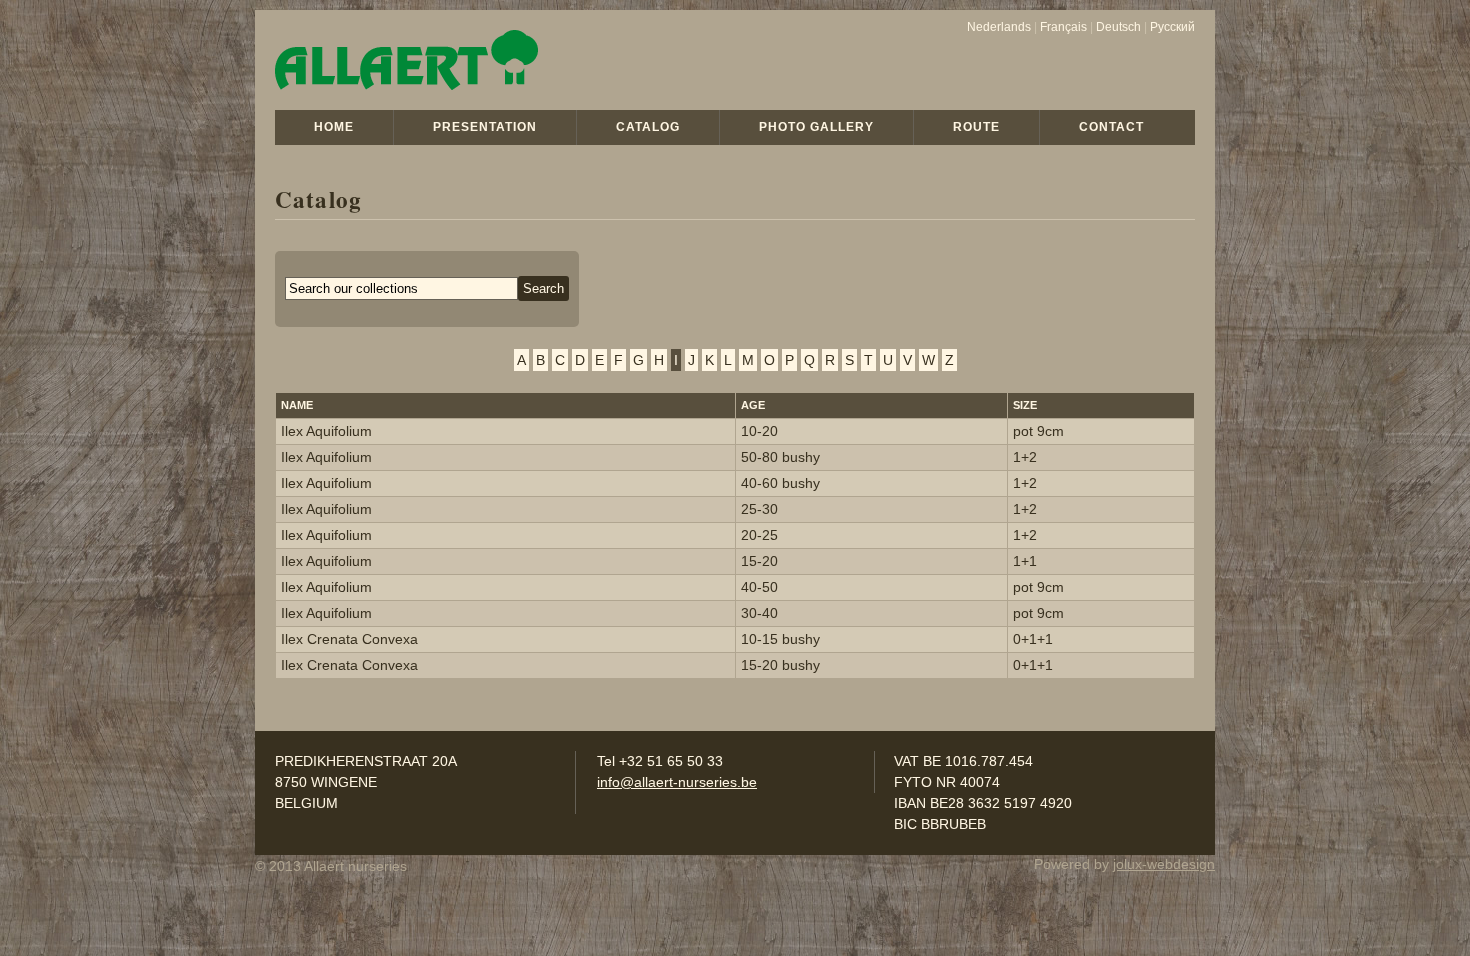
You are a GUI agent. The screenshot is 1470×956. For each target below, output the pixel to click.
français (1063, 27)
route (976, 127)
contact (1111, 127)
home (334, 127)
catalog (648, 127)
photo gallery (816, 127)
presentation (485, 127)
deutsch (1118, 27)
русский (1172, 27)
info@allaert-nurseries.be (677, 782)
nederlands (999, 27)
